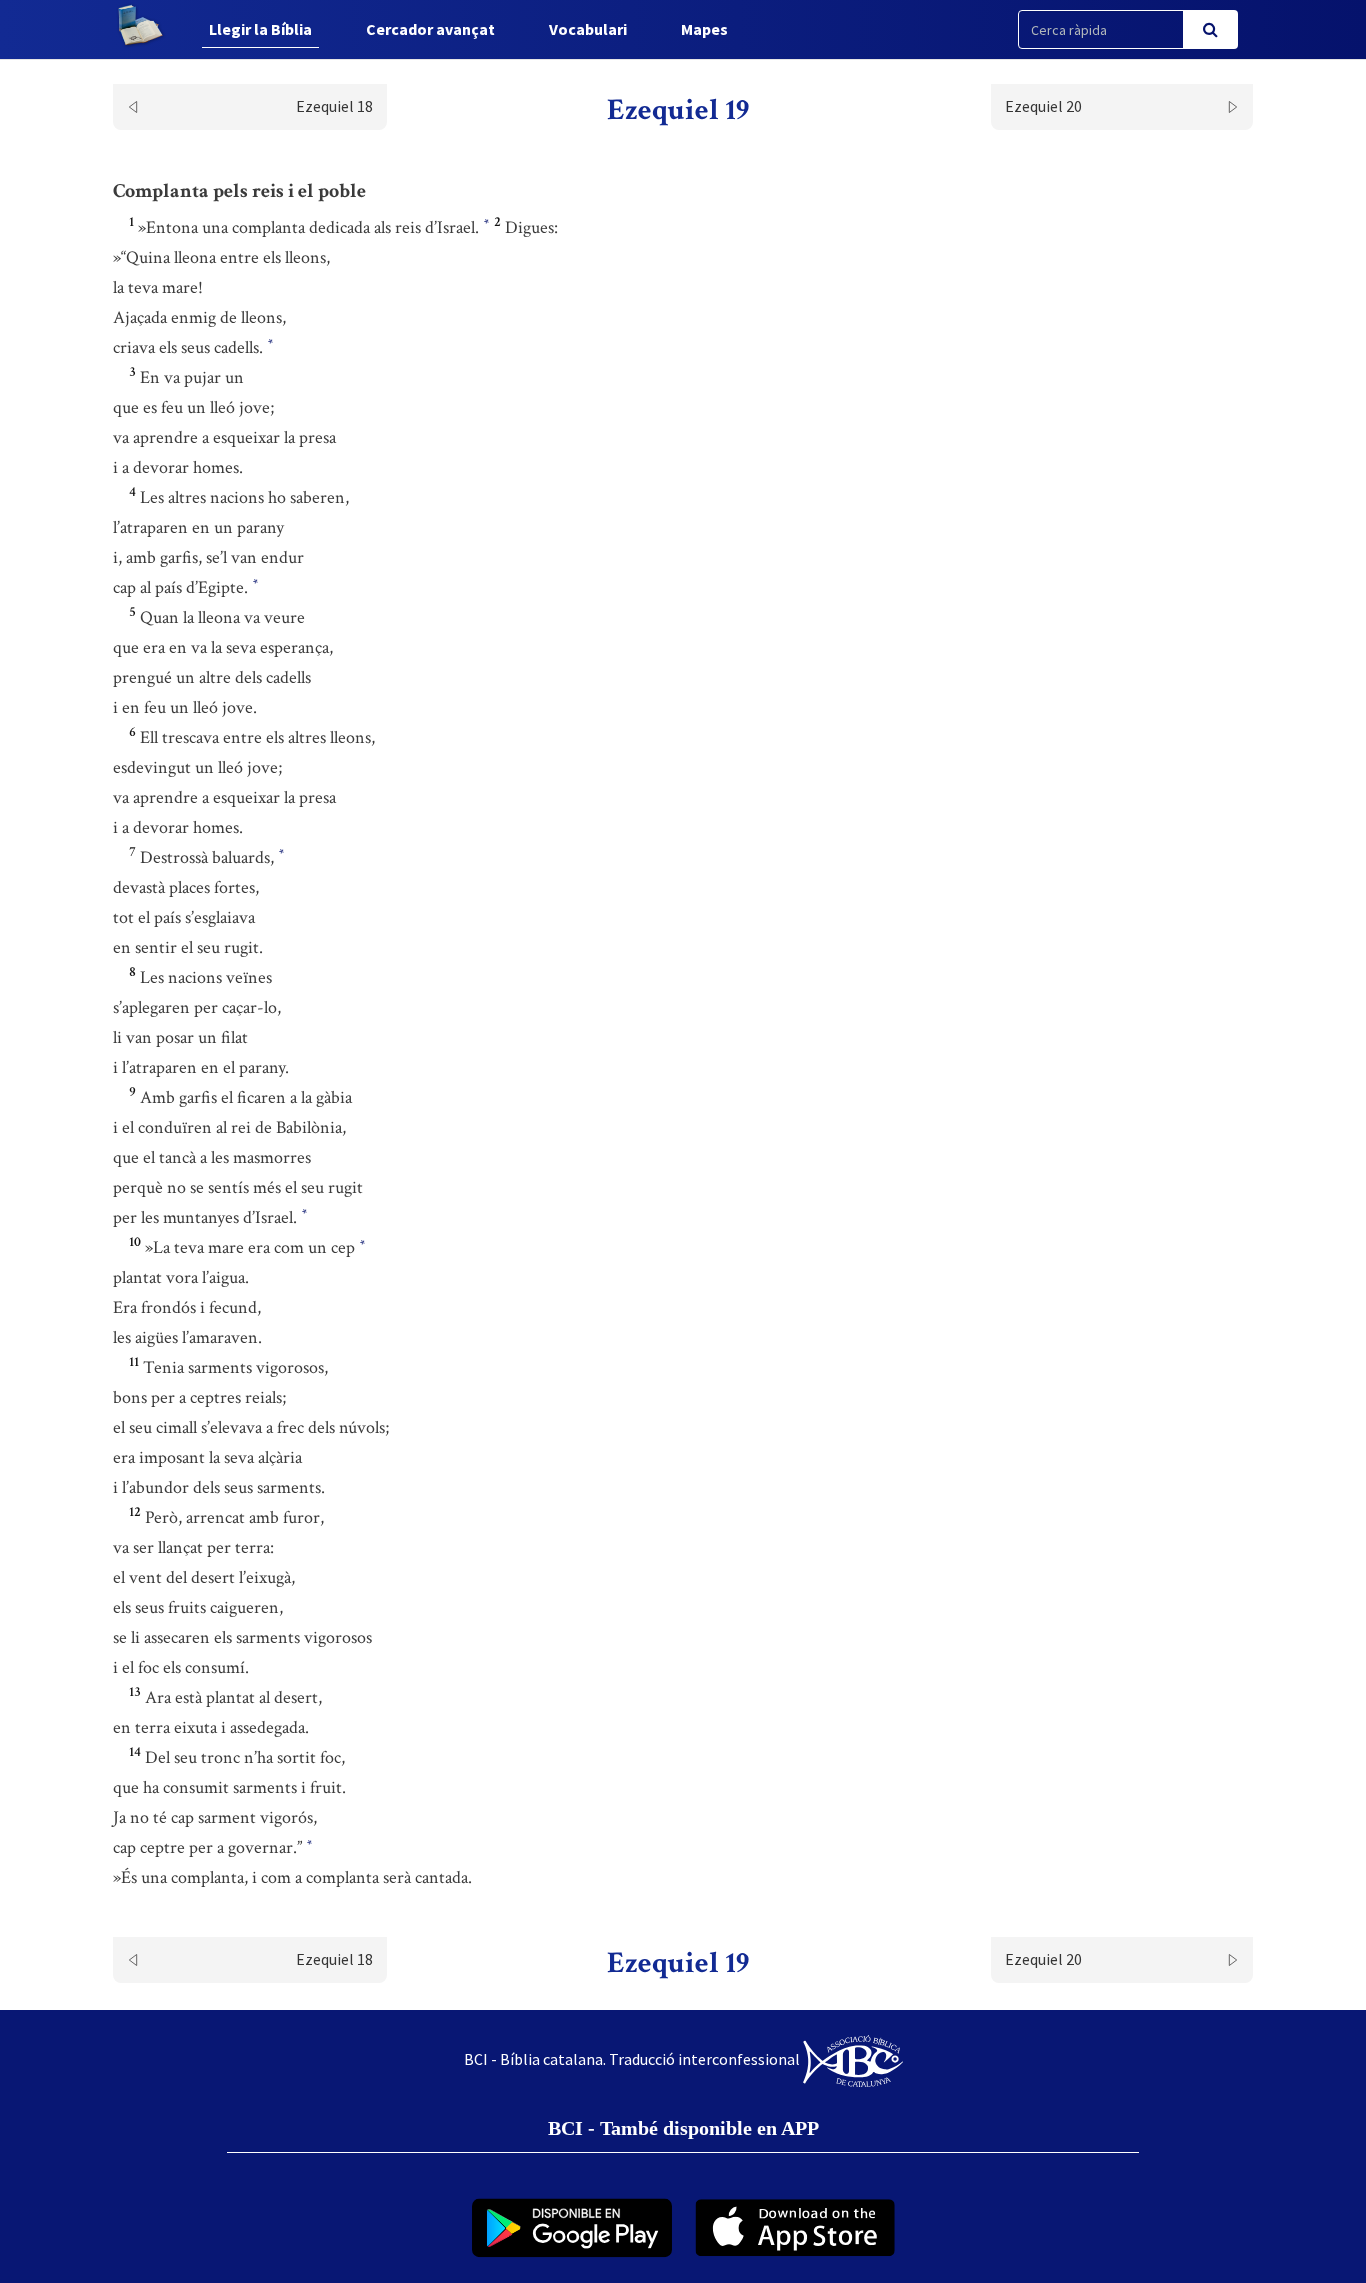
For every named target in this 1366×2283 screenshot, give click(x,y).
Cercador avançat (430, 29)
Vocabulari (588, 29)
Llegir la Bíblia (260, 29)
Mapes (704, 29)
